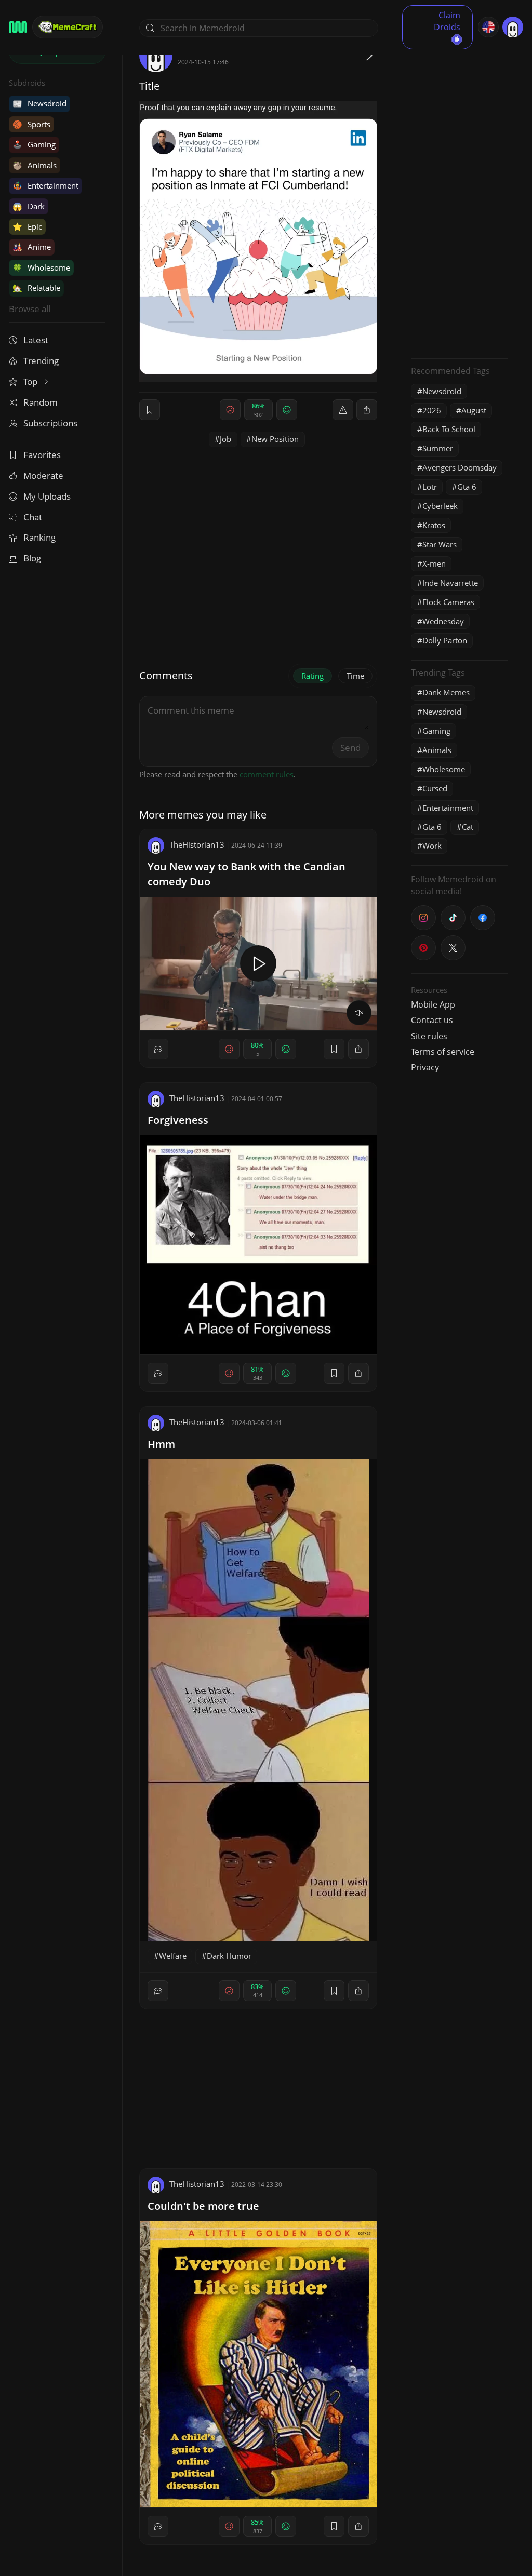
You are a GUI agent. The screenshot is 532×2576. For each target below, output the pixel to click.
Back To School (449, 429)
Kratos (434, 525)
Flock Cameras (448, 602)
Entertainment (45, 185)
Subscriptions (50, 423)
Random (41, 402)
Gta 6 (467, 487)
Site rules (429, 1036)
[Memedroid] (18, 27)
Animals (35, 165)
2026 (432, 410)
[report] (343, 410)
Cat (468, 827)
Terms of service (443, 1052)
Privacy (425, 1067)
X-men (434, 563)
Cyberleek (440, 506)
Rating (312, 676)
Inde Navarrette (450, 583)
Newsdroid (39, 103)
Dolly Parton (445, 640)
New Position (275, 439)
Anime (32, 247)
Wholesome (41, 267)
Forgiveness (178, 1120)
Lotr (430, 487)
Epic (27, 226)
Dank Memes (446, 692)
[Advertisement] (459, 195)
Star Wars (440, 544)
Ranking (39, 537)
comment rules (267, 774)
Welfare (173, 1956)
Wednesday (443, 621)
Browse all (30, 309)
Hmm (161, 1444)
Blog (32, 558)
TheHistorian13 (197, 844)
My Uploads (47, 496)
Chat (33, 517)
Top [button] (31, 381)
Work (432, 846)
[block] (367, 410)
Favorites (42, 455)
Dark (29, 206)
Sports (31, 124)
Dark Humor (229, 1956)
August (474, 410)
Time (355, 676)
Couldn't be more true (203, 2206)
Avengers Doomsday (460, 467)
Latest (36, 340)
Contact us (432, 1020)
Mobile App (433, 1004)
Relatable (36, 288)
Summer (438, 448)
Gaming (34, 144)
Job (225, 439)
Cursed (435, 788)
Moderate (43, 475)
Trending (41, 361)
